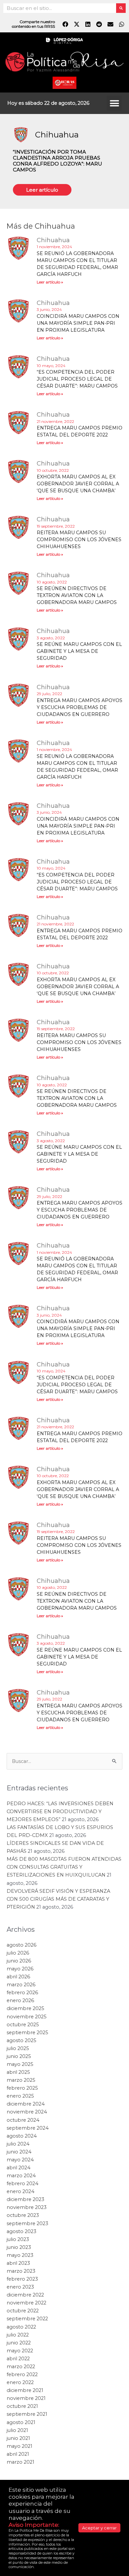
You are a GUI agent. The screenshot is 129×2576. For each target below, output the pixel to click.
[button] (114, 103)
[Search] (121, 8)
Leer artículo (42, 190)
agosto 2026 (21, 2451)
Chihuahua (57, 135)
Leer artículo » (50, 282)
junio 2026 (19, 2467)
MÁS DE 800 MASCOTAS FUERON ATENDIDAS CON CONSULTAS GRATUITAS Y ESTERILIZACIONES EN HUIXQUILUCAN (64, 2373)
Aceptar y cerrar (99, 2528)
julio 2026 (18, 2459)
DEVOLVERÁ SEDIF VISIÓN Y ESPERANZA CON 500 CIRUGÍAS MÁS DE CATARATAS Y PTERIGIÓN (58, 2405)
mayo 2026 (20, 2475)
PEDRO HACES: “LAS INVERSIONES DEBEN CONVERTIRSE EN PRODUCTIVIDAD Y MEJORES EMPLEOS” (60, 2317)
